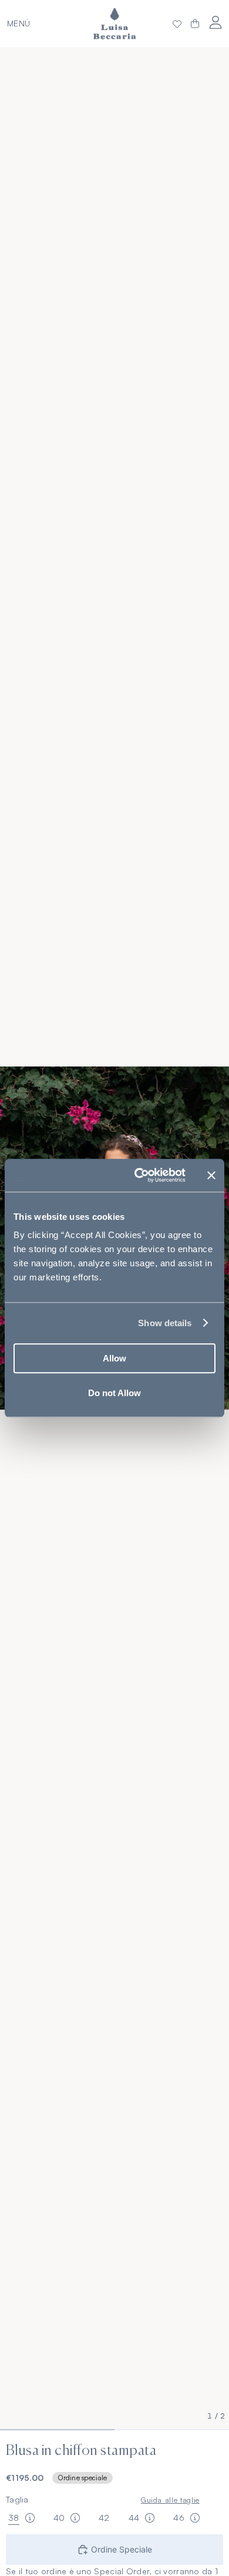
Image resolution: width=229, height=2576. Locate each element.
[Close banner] (211, 1175)
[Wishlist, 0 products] (177, 24)
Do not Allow (114, 1393)
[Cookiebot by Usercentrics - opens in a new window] (139, 1175)
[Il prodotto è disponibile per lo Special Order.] (30, 2518)
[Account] (215, 22)
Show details (165, 1323)
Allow (114, 1358)
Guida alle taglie (170, 2500)
